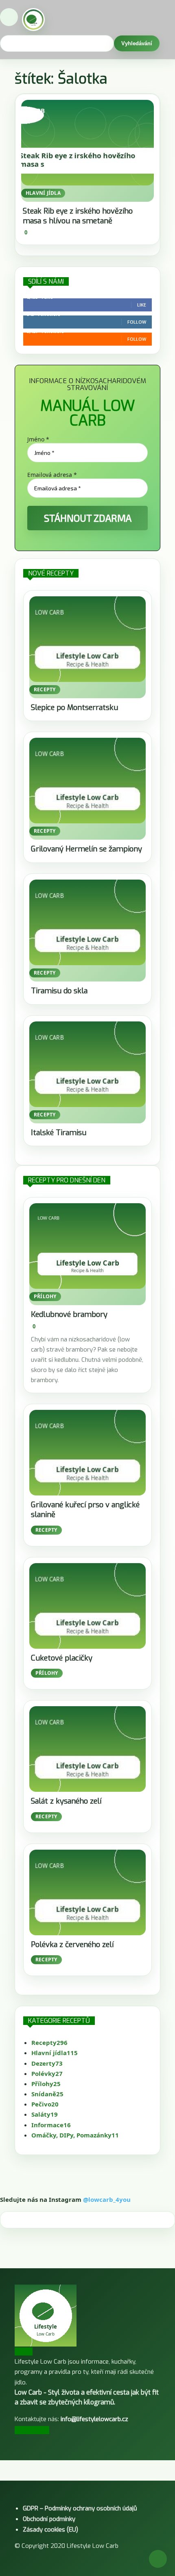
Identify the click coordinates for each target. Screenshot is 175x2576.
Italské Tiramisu (59, 1133)
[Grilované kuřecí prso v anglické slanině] (87, 1453)
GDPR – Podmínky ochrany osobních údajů (80, 2508)
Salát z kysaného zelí (66, 1801)
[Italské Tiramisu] (87, 1064)
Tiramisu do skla (59, 991)
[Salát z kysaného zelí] (87, 1749)
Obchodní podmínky (49, 2519)
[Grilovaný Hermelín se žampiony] (87, 781)
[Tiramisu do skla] (87, 922)
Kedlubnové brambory (69, 1314)
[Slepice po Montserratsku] (87, 639)
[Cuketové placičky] (87, 1606)
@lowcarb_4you (107, 2199)
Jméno (38, 439)
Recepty (45, 689)
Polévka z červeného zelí (72, 1945)
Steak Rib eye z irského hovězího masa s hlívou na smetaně (78, 216)
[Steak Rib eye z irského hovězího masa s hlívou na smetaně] (87, 143)
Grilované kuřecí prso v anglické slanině (85, 1510)
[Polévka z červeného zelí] (87, 1892)
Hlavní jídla (43, 193)
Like (142, 305)
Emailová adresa (52, 475)
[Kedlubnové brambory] (87, 1246)
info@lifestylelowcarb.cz (94, 2419)
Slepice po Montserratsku (74, 708)
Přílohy (45, 1296)
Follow (137, 322)
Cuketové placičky (62, 1658)
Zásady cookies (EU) (50, 2530)
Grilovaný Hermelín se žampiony (86, 849)
